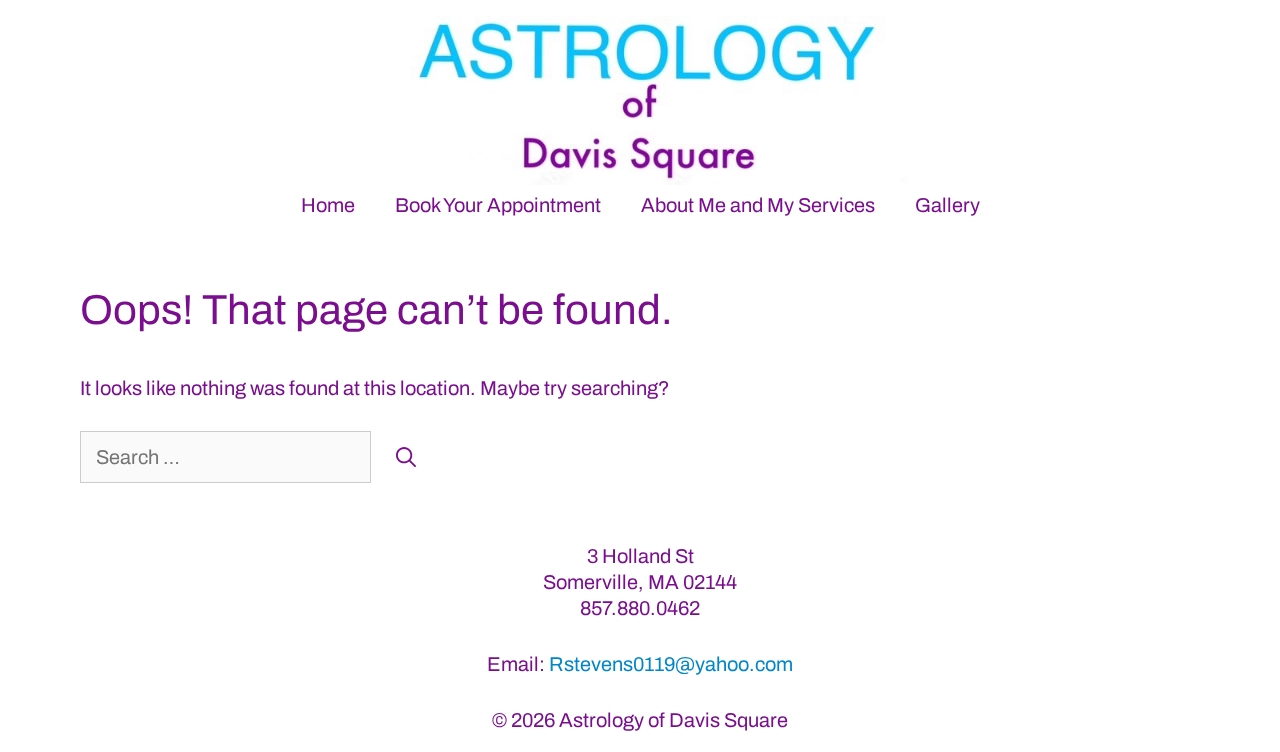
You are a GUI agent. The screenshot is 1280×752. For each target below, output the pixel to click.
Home (328, 205)
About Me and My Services (758, 205)
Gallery (947, 205)
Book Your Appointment (498, 205)
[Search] (406, 457)
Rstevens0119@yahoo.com (671, 664)
